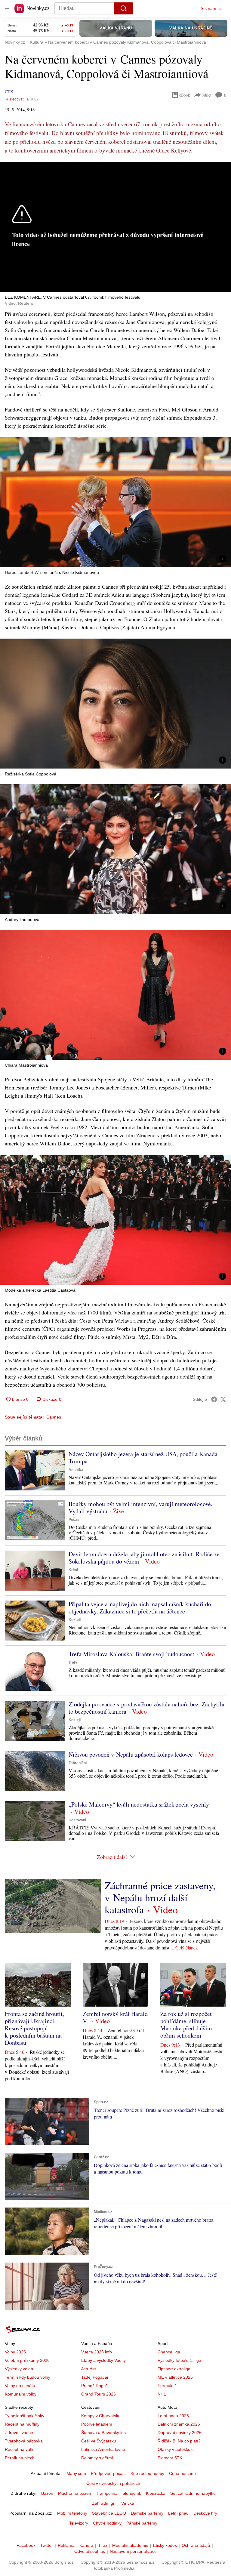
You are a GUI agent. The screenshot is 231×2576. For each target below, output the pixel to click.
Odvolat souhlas (90, 2551)
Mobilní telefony (72, 2513)
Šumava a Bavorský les (103, 2433)
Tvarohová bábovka (24, 2441)
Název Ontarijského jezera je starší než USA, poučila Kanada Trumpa (143, 1457)
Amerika (76, 1470)
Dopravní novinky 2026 (180, 2433)
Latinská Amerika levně (103, 2449)
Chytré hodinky (107, 2523)
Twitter (47, 2545)
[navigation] (7, 8)
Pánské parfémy (142, 2523)
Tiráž (103, 2545)
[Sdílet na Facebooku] (214, 1399)
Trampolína (107, 2493)
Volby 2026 (15, 2352)
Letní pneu (178, 2513)
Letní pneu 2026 (173, 2416)
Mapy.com (76, 2473)
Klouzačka (156, 2493)
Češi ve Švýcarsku (99, 2441)
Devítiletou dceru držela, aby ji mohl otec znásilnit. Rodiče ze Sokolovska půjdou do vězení (144, 1558)
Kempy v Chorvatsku (101, 2416)
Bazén (47, 2493)
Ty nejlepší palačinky (25, 2416)
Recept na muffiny (22, 2424)
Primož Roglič (94, 2386)
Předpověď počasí (108, 2473)
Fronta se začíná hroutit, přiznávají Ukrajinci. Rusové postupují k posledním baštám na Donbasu (34, 2028)
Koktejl (75, 1620)
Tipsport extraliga (174, 2369)
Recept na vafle (20, 2449)
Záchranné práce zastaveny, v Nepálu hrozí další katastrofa (160, 1897)
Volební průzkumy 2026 (27, 2360)
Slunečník (132, 2493)
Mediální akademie (130, 2545)
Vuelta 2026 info (97, 2352)
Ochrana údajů (196, 2545)
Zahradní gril (104, 2503)
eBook (185, 95)
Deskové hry (205, 2513)
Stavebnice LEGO (109, 2513)
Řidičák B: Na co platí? (179, 2441)
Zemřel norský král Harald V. (115, 2017)
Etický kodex (165, 2545)
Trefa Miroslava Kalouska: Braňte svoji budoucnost (131, 1654)
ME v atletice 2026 (175, 2377)
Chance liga (169, 2352)
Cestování (77, 1820)
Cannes (54, 1417)
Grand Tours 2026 (99, 2394)
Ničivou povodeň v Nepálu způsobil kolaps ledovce (131, 1754)
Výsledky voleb (19, 2369)
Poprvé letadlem (97, 2424)
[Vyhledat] (124, 8)
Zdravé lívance (19, 2433)
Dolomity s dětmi (97, 2458)
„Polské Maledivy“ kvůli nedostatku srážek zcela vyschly (139, 1804)
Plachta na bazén (75, 2493)
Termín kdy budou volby (28, 2377)
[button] (115, 502)
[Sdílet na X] (223, 1399)
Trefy (73, 1662)
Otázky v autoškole (176, 2449)
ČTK (9, 92)
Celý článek (187, 1947)
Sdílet (206, 95)
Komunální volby (21, 2394)
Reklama (66, 2545)
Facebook (26, 2545)
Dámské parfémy (147, 2513)
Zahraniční (78, 1763)
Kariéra (86, 2545)
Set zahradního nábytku (193, 2493)
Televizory (79, 2523)
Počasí (74, 1520)
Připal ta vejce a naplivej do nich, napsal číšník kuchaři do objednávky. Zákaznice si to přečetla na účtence (140, 1608)
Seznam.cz (211, 8)
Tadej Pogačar (95, 2377)
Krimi (73, 1570)
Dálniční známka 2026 (179, 2424)
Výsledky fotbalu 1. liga (179, 2360)
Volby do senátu (20, 2386)
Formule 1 (167, 2386)
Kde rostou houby (147, 2473)
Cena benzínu (182, 2473)
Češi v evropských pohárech (113, 2483)
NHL (162, 2394)
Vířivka (128, 2503)
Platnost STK (170, 2458)
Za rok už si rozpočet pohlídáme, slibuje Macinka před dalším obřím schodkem (186, 2024)
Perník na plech (20, 2458)
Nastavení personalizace (133, 2551)
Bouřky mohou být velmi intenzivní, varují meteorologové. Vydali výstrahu (140, 1507)
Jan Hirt (89, 2369)
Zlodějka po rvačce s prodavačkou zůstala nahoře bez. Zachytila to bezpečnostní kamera (146, 1708)
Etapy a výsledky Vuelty (103, 2360)
